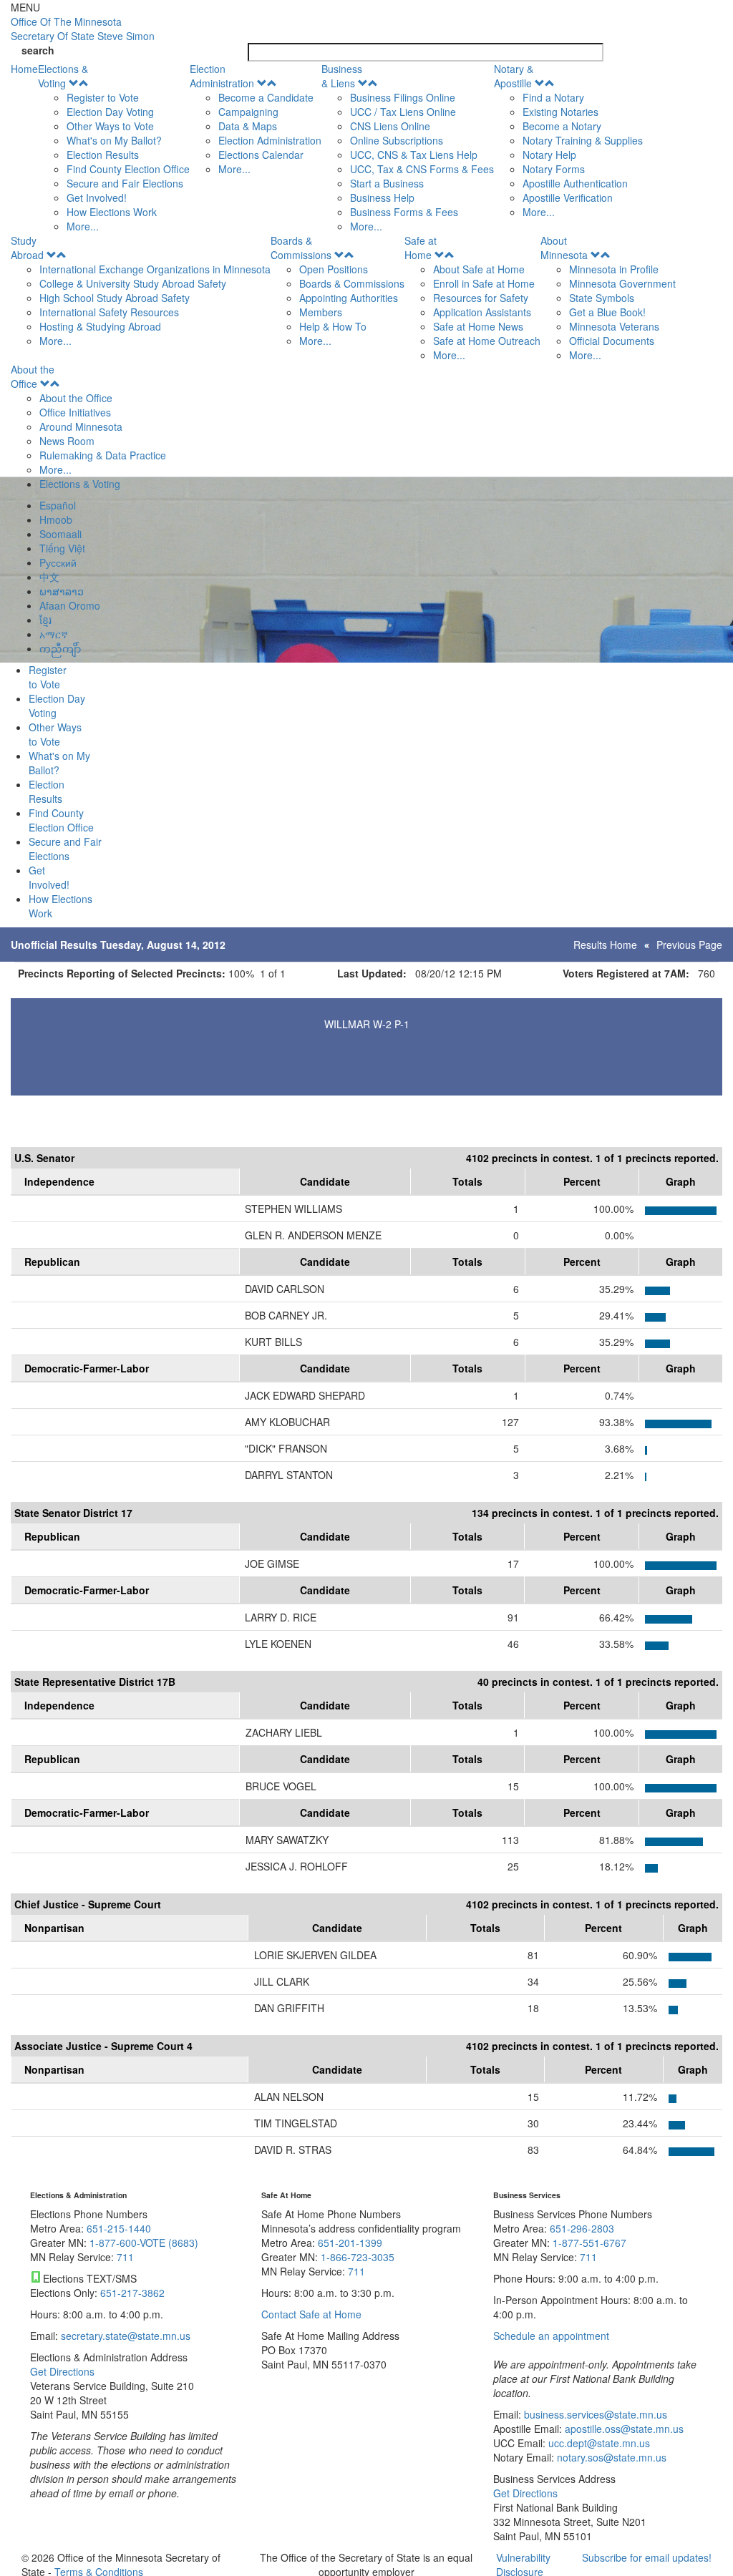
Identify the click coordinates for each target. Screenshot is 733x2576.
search (38, 50)
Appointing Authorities (349, 298)
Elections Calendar (261, 155)
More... (83, 226)
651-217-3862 (132, 2293)
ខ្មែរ (45, 620)
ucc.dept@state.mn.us (598, 2443)
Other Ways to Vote (110, 126)
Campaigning (248, 112)
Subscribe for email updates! (647, 2557)
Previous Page (689, 945)
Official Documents (612, 341)
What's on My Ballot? (114, 140)
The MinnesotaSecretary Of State (83, 29)
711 (125, 2257)
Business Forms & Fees (404, 212)
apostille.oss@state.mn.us (623, 2429)
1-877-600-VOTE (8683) (144, 2243)
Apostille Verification (568, 197)
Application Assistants (482, 312)
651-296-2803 (582, 2228)
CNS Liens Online (390, 126)
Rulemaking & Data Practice (103, 455)
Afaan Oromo (70, 605)
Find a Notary (553, 97)
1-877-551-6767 (589, 2243)
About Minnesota (564, 248)
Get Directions (62, 2371)
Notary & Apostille (514, 76)
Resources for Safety (481, 298)
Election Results (103, 155)
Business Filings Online (403, 97)
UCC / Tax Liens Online (403, 112)
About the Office (33, 376)
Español (58, 505)
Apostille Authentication (575, 183)
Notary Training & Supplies (583, 140)
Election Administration (222, 76)
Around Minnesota (81, 426)
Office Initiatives (75, 412)
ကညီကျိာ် (60, 648)
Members (321, 312)
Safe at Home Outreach (487, 341)
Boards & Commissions (301, 248)
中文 (49, 577)
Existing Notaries (560, 112)
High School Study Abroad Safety (115, 298)
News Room (67, 441)
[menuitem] (114, 147)
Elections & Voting (63, 76)
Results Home (605, 945)
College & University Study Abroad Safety (133, 283)
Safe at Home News (478, 326)
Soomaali (60, 534)
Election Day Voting (110, 112)
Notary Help (549, 155)
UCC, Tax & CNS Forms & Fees (422, 169)
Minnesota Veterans (614, 326)
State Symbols (602, 298)
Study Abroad (27, 248)
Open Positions (334, 269)
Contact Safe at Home (311, 2314)
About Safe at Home (479, 269)
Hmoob (56, 519)
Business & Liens (342, 76)
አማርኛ (54, 634)
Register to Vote (103, 97)
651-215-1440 (119, 2228)
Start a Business (387, 183)
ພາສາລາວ (62, 591)
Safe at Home (421, 248)
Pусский (58, 562)
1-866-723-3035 (358, 2257)
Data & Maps (248, 126)
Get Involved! (97, 197)
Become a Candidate (266, 97)
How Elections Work (112, 212)
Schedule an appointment (551, 2336)
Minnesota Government (622, 283)
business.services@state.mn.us (594, 2414)
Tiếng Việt (62, 548)
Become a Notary (562, 126)
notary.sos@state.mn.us (610, 2457)
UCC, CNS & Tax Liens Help (414, 155)
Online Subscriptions (397, 140)
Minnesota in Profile (614, 269)
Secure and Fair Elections (125, 183)
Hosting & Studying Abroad (100, 326)
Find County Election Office (128, 169)
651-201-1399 (350, 2243)
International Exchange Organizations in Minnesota (155, 269)
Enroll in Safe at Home (484, 283)
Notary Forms (554, 169)
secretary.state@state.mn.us (124, 2336)
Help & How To (333, 326)
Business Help (382, 197)
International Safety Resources (109, 312)
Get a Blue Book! (607, 312)
